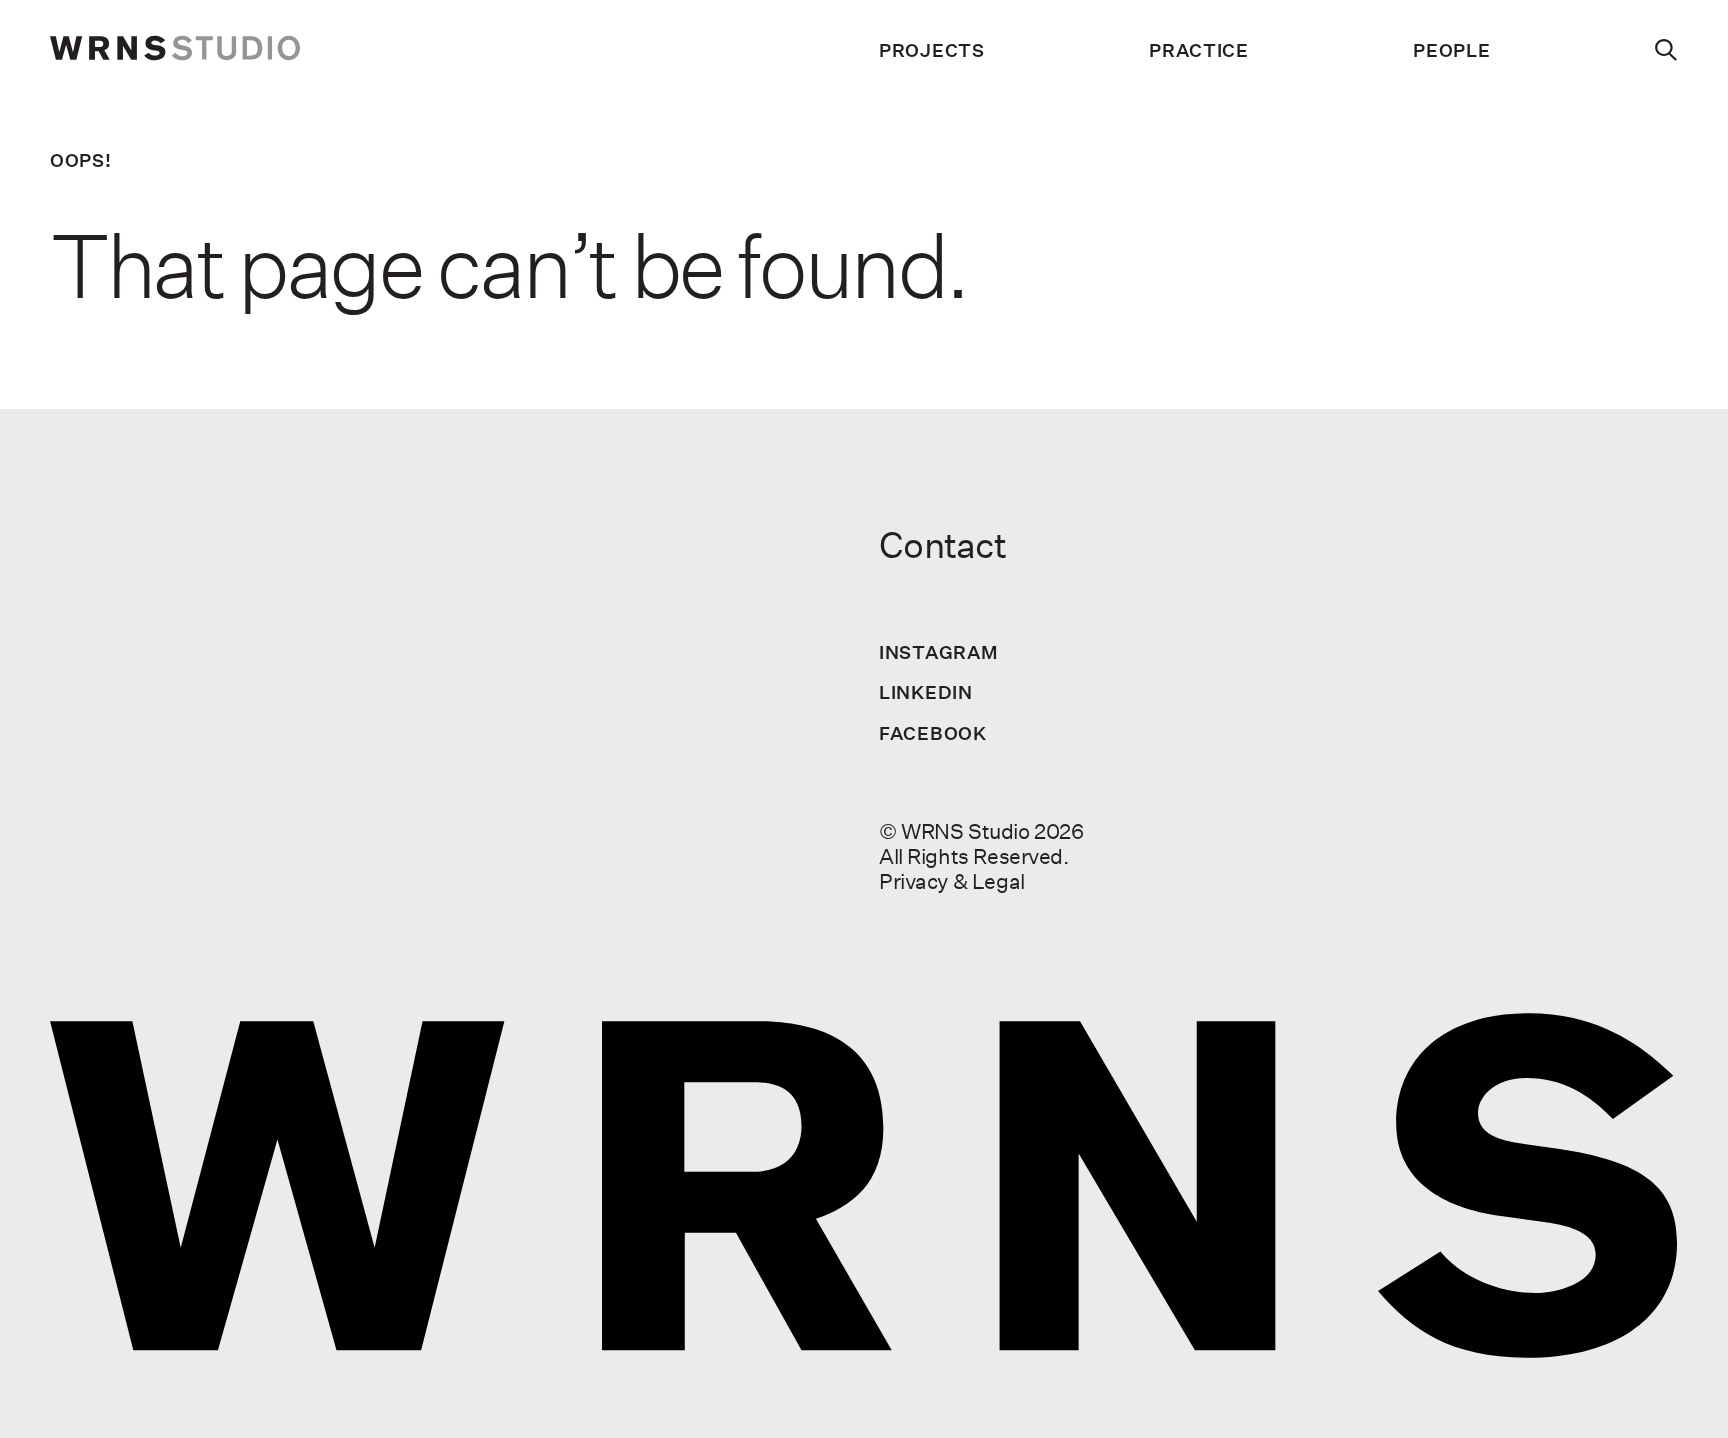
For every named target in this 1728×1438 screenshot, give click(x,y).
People (1451, 50)
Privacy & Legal (952, 881)
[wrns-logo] (175, 50)
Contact (942, 545)
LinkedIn (926, 692)
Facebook (933, 733)
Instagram (938, 652)
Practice (1199, 50)
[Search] (1666, 50)
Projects (932, 50)
